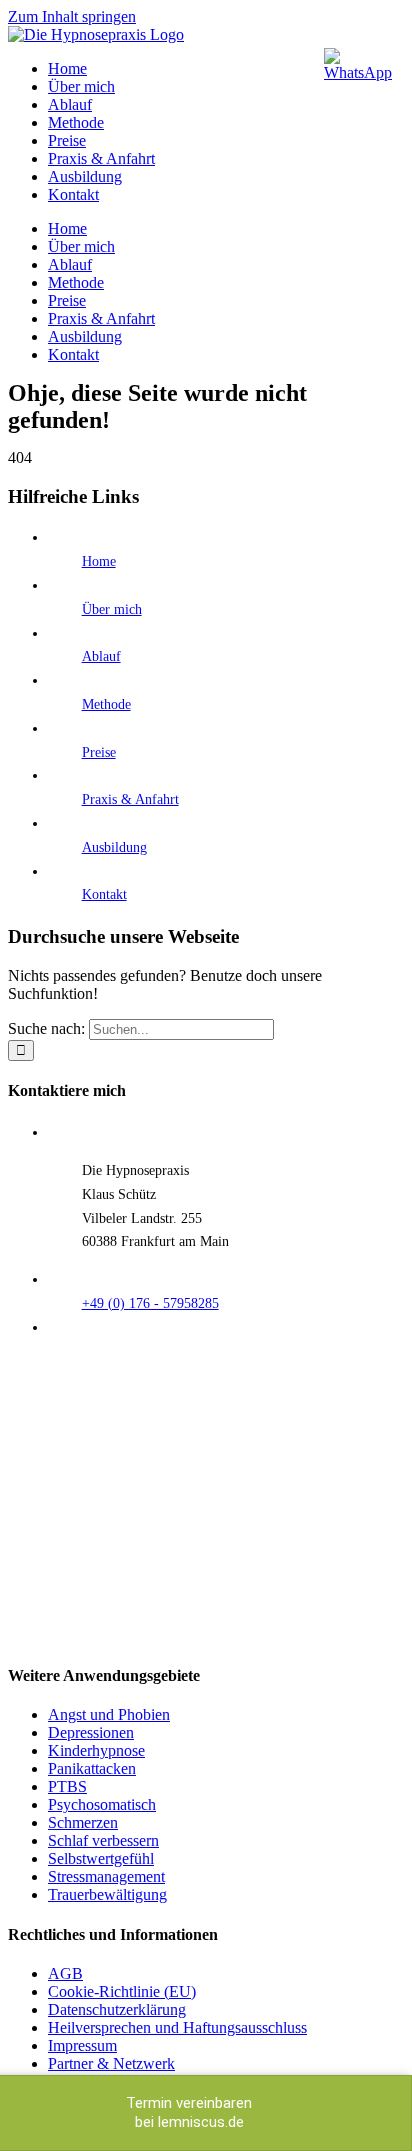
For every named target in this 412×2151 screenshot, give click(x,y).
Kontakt (104, 894)
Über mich (112, 609)
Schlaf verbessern (103, 1840)
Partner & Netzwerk (111, 2063)
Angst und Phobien (109, 1714)
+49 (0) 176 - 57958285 (150, 1303)
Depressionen (91, 1732)
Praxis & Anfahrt (130, 799)
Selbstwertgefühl (101, 1858)
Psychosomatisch (102, 1804)
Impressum (82, 2045)
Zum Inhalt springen (72, 16)
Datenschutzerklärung (117, 2009)
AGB (65, 1973)
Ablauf (101, 656)
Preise (99, 752)
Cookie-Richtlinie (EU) (122, 1991)
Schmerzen (83, 1822)
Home (99, 561)
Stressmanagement (106, 1876)
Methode (106, 704)
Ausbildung (114, 847)
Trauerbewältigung (107, 1894)
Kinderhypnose (96, 1750)
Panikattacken (92, 1768)
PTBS (67, 1786)
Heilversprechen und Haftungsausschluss (177, 2027)
